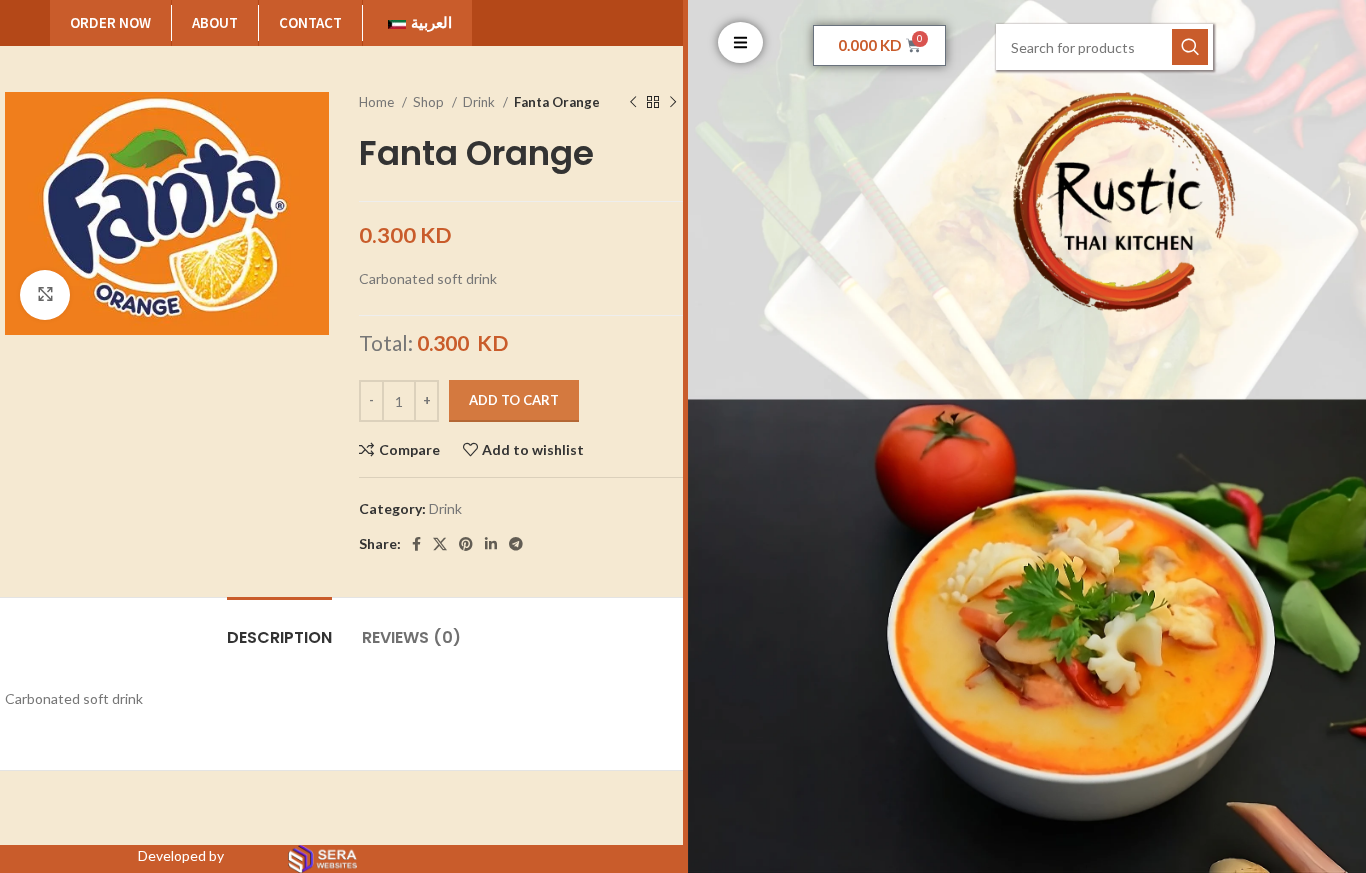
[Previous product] (633, 103)
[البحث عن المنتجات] (1190, 47)
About (215, 22)
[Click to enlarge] (45, 295)
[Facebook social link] (416, 544)
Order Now (110, 22)
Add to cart (514, 400)
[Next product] (673, 103)
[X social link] (440, 544)
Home (378, 102)
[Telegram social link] (516, 544)
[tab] (279, 627)
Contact (310, 22)
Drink (480, 102)
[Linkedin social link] (491, 544)
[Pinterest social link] (466, 544)
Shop (430, 102)
